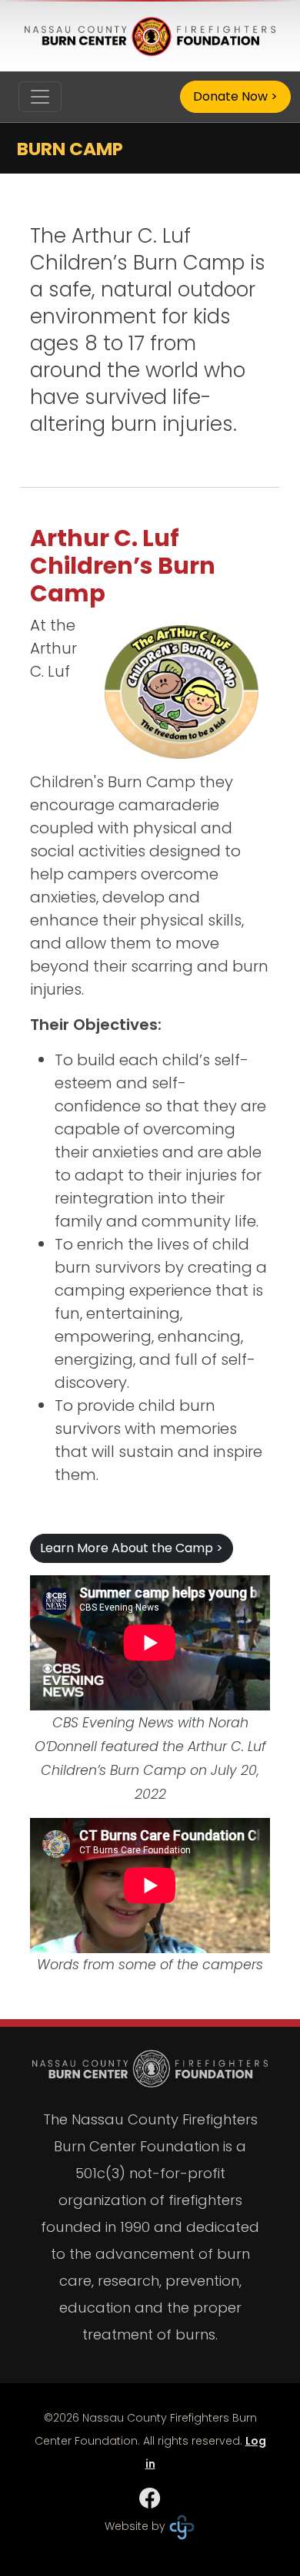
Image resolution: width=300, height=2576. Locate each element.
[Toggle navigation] (40, 97)
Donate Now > (235, 96)
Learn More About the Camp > (132, 1548)
